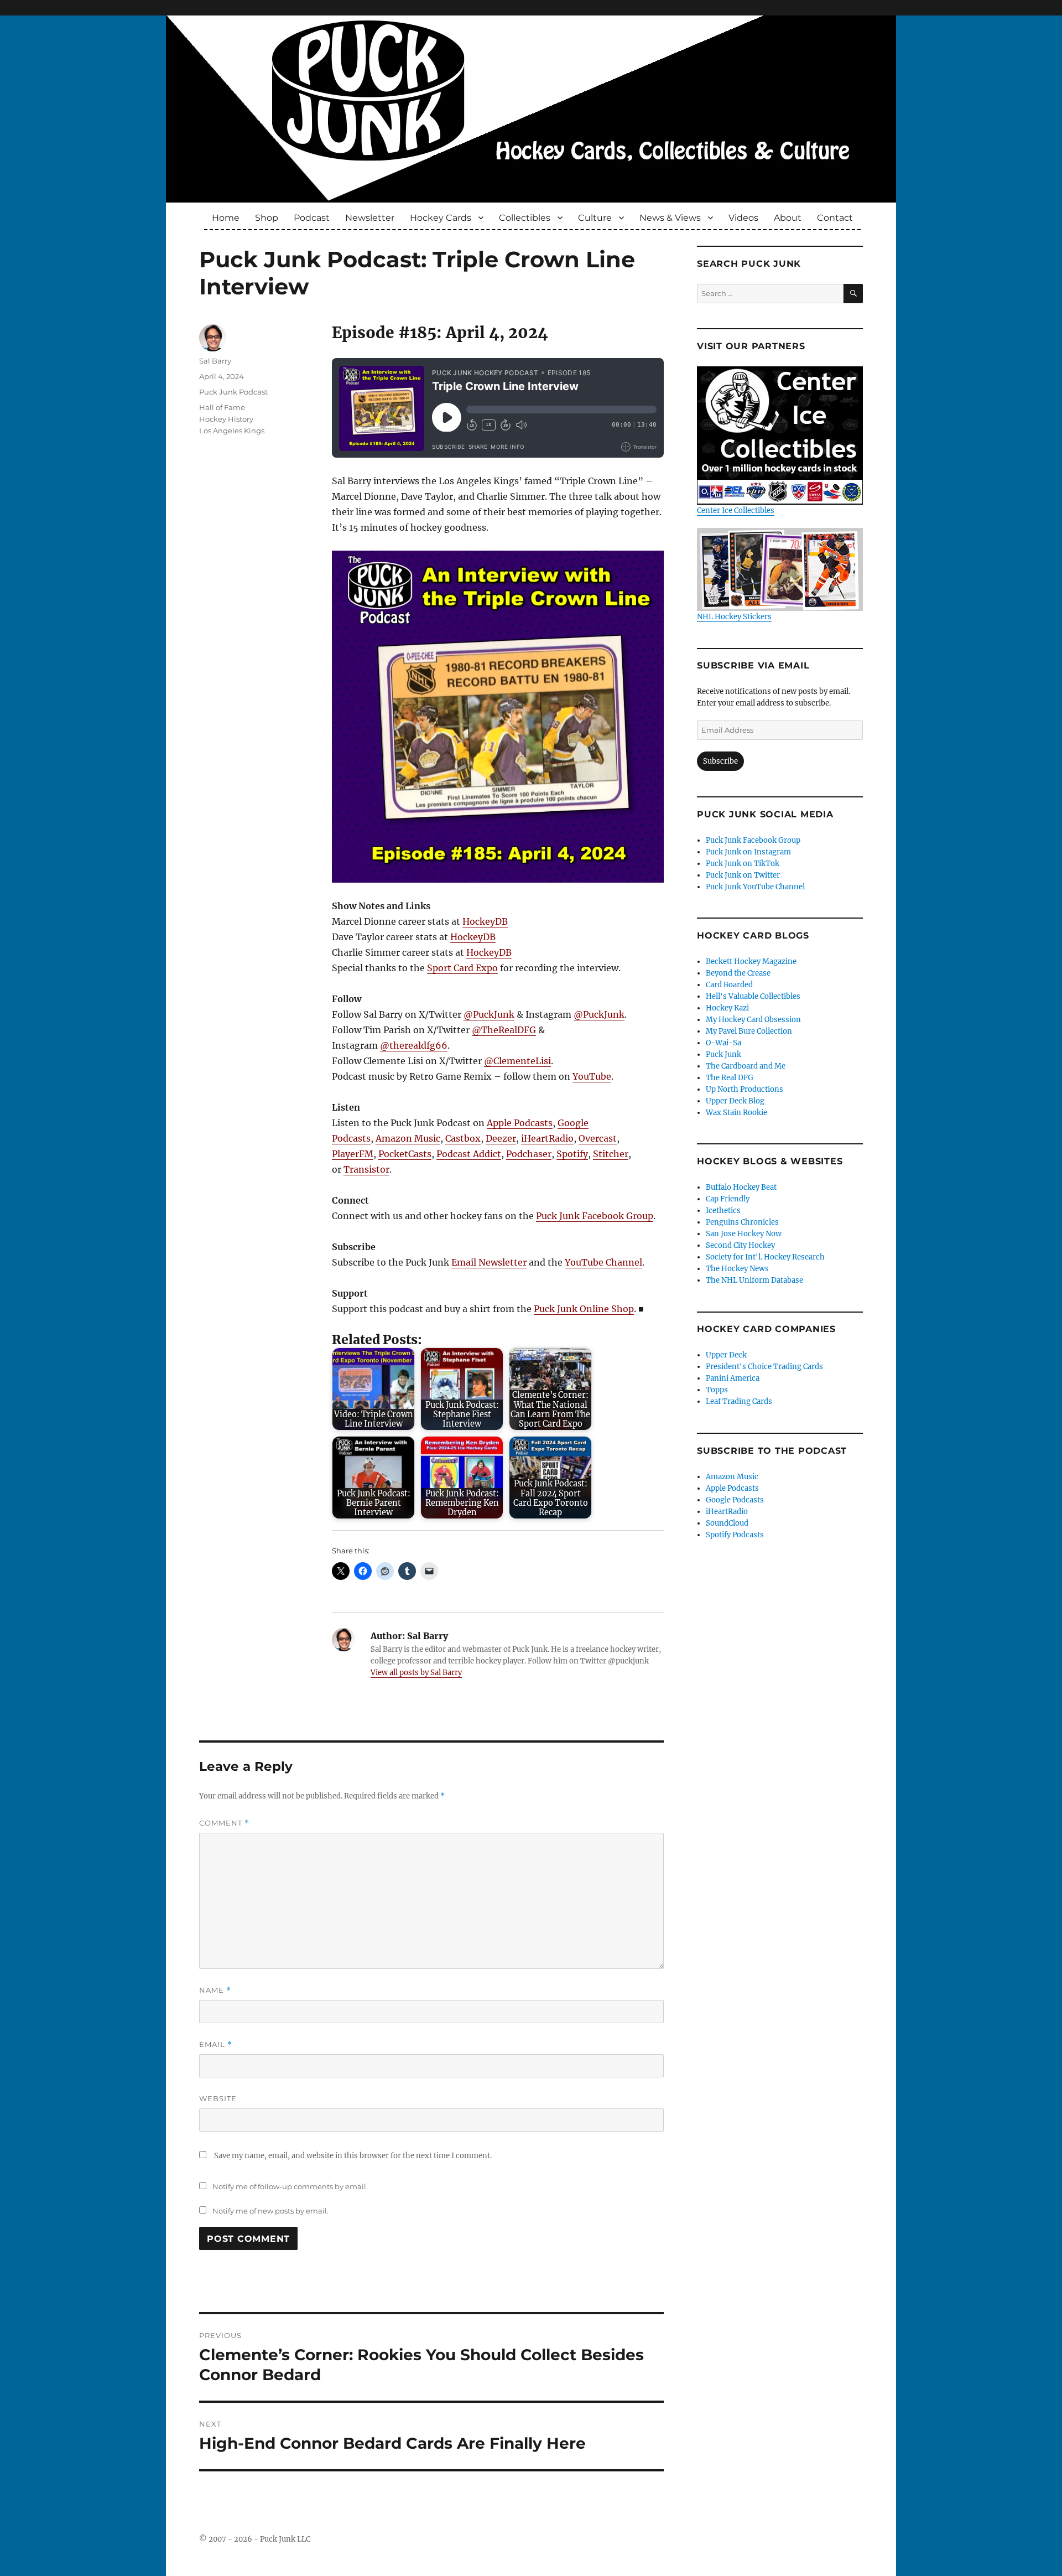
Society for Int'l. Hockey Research (765, 1257)
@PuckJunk (489, 1014)
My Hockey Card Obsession (753, 1020)
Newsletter (370, 218)
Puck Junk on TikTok (743, 864)
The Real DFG (730, 1078)
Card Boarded (729, 985)
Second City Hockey (740, 1245)
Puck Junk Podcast (233, 392)
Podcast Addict (469, 1154)
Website (218, 2098)
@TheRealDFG (504, 1030)
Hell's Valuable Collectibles (753, 996)
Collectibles (525, 218)
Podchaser (529, 1154)
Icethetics (723, 1211)
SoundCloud (727, 1523)
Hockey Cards (441, 218)
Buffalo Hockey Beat (741, 1187)
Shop (267, 218)
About (788, 218)
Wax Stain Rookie (736, 1113)
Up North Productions (745, 1089)
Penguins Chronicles (742, 1222)
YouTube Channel (603, 1262)
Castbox (463, 1138)
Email (216, 2044)
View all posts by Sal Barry (416, 1673)
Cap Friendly (728, 1199)
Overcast (598, 1138)
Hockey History (226, 419)
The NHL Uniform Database (754, 1280)
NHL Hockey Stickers (734, 617)
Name (215, 1990)
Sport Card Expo (462, 968)
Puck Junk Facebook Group (595, 1216)
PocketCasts (405, 1154)
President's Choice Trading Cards (764, 1367)
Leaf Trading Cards (739, 1401)
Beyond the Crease (738, 973)
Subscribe (720, 761)
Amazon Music (408, 1138)
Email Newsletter (489, 1262)
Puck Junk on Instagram (748, 852)
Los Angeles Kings (232, 431)
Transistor (366, 1169)
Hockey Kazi (727, 1008)
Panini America (733, 1378)
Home (226, 218)
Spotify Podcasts (735, 1535)
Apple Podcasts (520, 1123)
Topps (717, 1390)
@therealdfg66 (414, 1045)
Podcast (312, 218)
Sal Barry (215, 361)
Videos (743, 218)
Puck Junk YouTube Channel (755, 887)
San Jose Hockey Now (744, 1234)
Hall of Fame (222, 407)
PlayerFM (353, 1154)
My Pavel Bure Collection (749, 1031)
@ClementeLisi (517, 1061)
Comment (224, 1823)
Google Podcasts (735, 1500)
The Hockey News (737, 1269)
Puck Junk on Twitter (743, 875)
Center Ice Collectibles (736, 510)
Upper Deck (726, 1355)
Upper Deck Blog (735, 1101)
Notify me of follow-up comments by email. (290, 2186)
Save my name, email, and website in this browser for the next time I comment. (353, 2156)
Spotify (572, 1154)
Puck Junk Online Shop (584, 1309)
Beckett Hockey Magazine (751, 962)
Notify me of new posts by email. (270, 2211)
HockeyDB (485, 921)
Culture (595, 218)
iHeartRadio (547, 1138)
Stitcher (611, 1154)
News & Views (670, 218)
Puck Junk (723, 1054)
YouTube (592, 1076)
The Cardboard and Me (746, 1066)
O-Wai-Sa (723, 1043)
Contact (835, 218)
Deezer (501, 1138)
